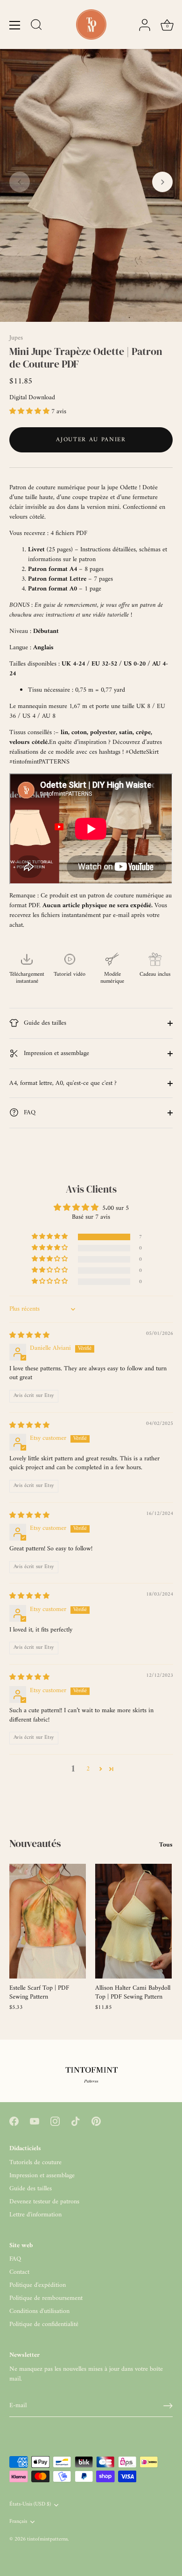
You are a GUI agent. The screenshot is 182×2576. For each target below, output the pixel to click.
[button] (20, 182)
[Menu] (15, 25)
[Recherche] (36, 26)
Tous (166, 1845)
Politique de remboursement (46, 2298)
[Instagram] (55, 2121)
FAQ (29, 1113)
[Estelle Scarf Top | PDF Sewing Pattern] (48, 1921)
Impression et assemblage (56, 1053)
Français (18, 2522)
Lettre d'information (35, 2215)
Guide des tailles (44, 1023)
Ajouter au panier (91, 440)
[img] (29, 1336)
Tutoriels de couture (35, 2163)
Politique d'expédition (38, 2285)
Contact (19, 2272)
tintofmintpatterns (47, 2539)
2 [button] (88, 1769)
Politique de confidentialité (44, 2324)
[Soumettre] (168, 2406)
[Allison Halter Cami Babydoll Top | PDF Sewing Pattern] (133, 1921)
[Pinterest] (96, 2121)
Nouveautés (35, 1843)
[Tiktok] (76, 2121)
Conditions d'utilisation (39, 2311)
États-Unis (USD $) (30, 2505)
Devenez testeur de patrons (44, 2202)
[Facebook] (14, 2121)
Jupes (16, 338)
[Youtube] (35, 2121)
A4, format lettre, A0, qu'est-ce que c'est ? (63, 1083)
